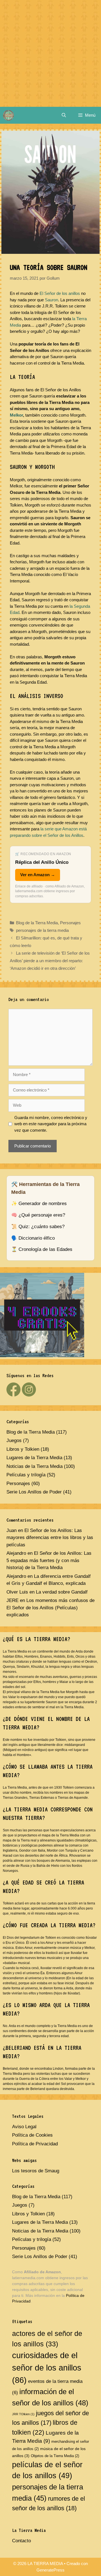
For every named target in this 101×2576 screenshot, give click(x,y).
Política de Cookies (32, 2135)
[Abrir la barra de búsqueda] (64, 115)
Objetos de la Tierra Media (55, 2456)
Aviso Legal (24, 2127)
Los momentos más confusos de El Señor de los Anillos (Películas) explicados (50, 1608)
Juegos (14, 1440)
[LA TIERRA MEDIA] (8, 115)
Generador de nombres (43, 1204)
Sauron (51, 300)
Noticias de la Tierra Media (35, 1466)
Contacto (21, 2541)
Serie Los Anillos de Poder (34, 1492)
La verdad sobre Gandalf (62, 1592)
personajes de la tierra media (42, 930)
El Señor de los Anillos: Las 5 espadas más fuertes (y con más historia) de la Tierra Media (49, 1560)
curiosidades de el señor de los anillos (47, 2368)
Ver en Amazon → (38, 875)
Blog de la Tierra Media (37, 923)
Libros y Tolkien (23, 1449)
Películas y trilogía (26, 1475)
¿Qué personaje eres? (42, 1215)
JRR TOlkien (23, 2414)
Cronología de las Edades (45, 1249)
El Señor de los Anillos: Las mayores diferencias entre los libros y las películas (50, 1538)
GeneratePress (50, 2570)
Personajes (70, 923)
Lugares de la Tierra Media (34, 1458)
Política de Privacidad (35, 2144)
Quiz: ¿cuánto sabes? (42, 1227)
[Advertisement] (50, 53)
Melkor (16, 415)
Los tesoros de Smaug (36, 2171)
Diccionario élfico (37, 1238)
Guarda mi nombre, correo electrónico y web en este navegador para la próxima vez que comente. (51, 1124)
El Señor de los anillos (60, 293)
